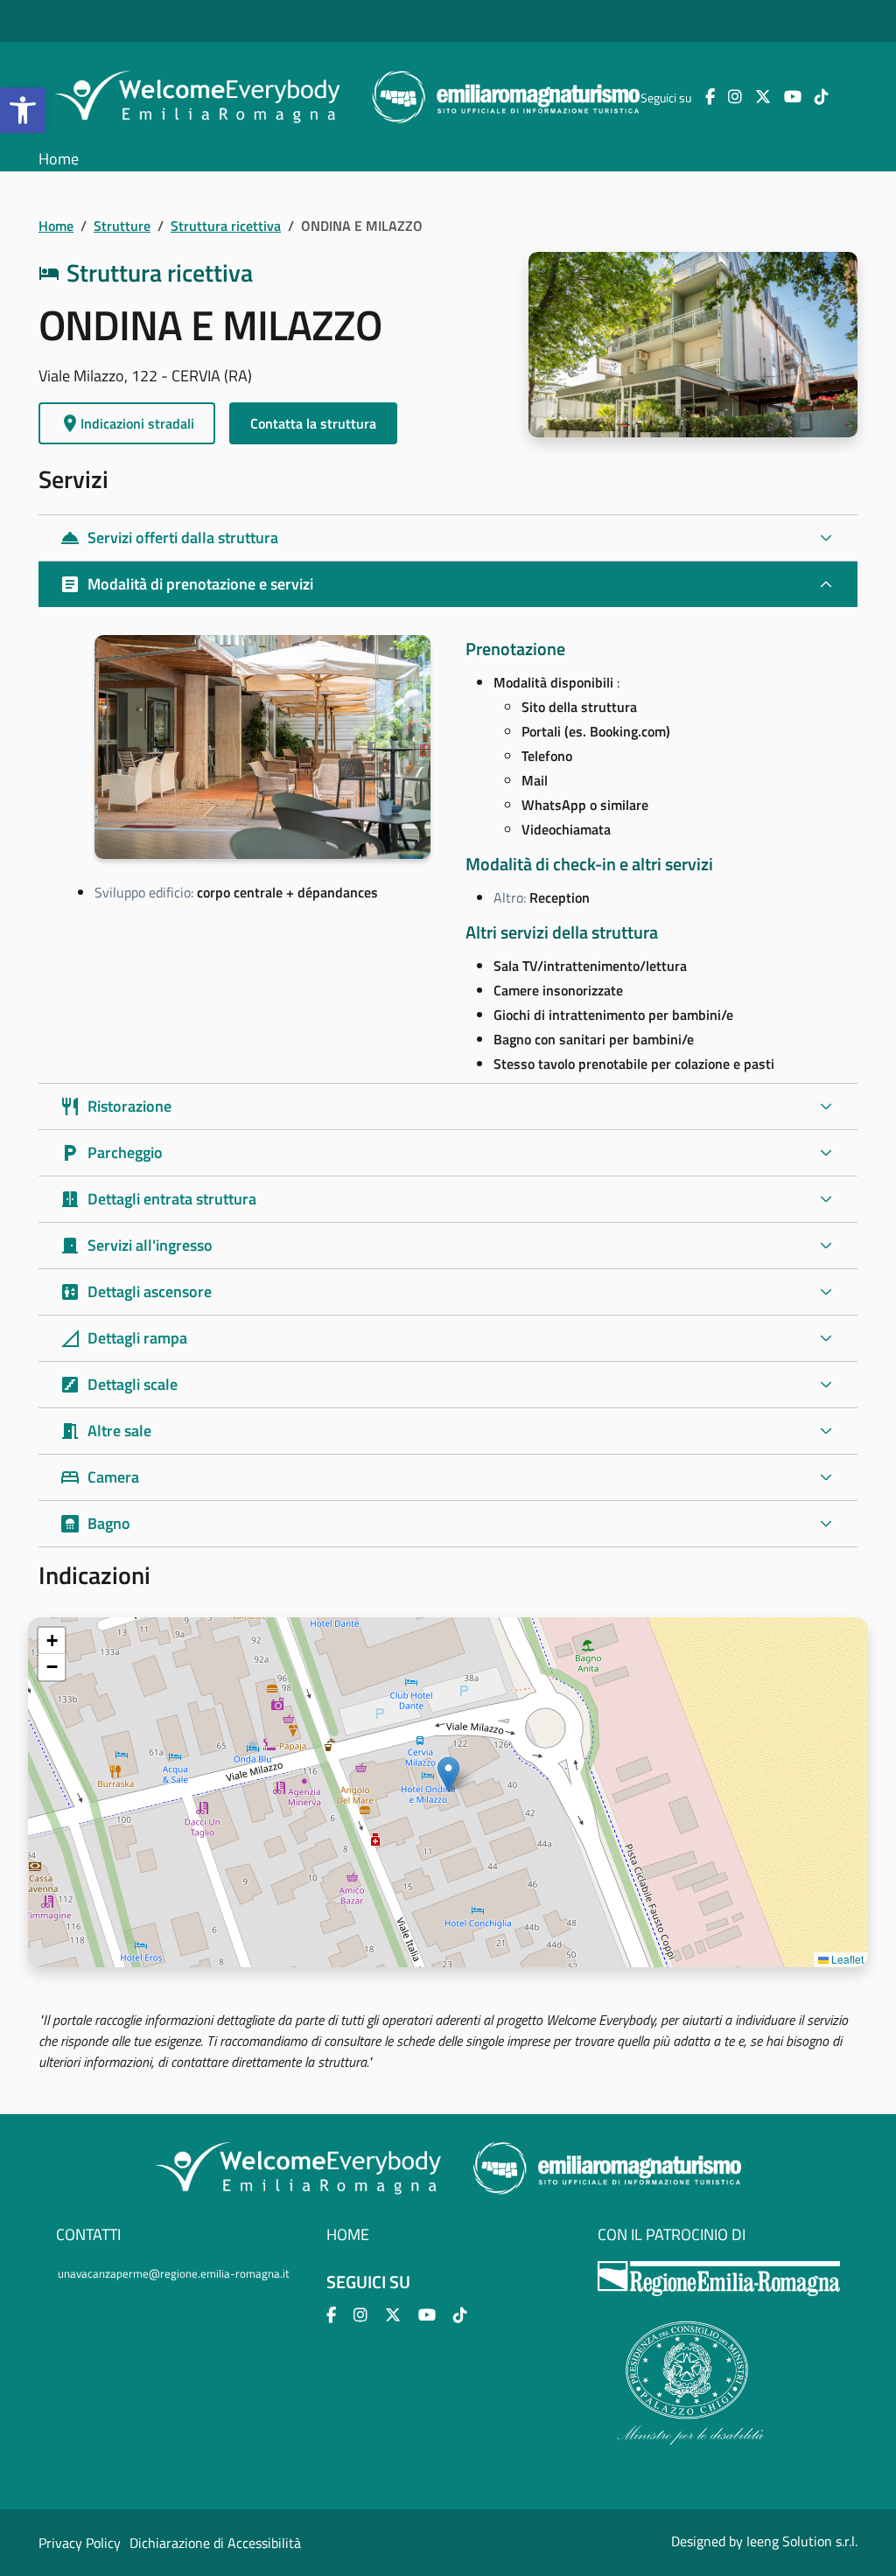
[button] (448, 1774)
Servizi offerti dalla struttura (169, 538)
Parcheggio (111, 1152)
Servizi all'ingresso (136, 1245)
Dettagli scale (119, 1384)
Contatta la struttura (313, 423)
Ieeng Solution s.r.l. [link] (802, 2541)
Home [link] (59, 159)
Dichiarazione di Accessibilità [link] (215, 2543)
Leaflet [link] (846, 1959)
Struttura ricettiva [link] (226, 226)
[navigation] (448, 1792)
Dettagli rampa (123, 1338)
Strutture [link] (122, 226)
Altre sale (105, 1431)
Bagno (95, 1523)
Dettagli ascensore (136, 1291)
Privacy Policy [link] (80, 2543)
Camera (99, 1477)
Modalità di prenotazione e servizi (186, 584)
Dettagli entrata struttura (158, 1199)
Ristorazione (115, 1106)
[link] (23, 110)
